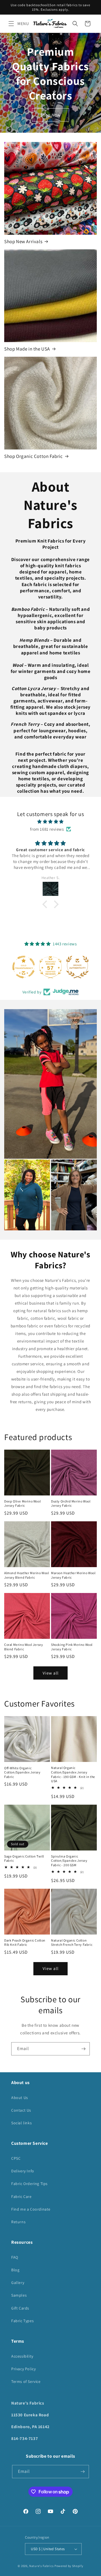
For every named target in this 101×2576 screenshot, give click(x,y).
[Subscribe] (83, 2049)
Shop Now (50, 115)
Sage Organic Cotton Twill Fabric (24, 1858)
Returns (18, 2222)
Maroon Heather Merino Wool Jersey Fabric (73, 1575)
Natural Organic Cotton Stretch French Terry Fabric (72, 1943)
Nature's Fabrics (41, 2566)
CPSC (16, 2158)
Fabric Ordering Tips (29, 2184)
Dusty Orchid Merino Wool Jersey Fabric (71, 1503)
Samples (19, 2295)
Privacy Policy (23, 2369)
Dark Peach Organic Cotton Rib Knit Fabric (25, 1943)
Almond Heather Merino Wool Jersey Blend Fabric (27, 1575)
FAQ (15, 2257)
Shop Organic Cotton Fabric (34, 456)
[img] (50, 822)
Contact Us (21, 2110)
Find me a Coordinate (31, 2209)
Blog (15, 2270)
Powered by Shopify (69, 2566)
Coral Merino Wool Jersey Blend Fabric (24, 1647)
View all (51, 1673)
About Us (20, 2098)
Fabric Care (21, 2197)
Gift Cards (20, 2308)
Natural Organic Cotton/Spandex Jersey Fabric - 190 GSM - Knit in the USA (73, 1774)
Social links (21, 2123)
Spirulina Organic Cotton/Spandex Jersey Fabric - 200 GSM (69, 1861)
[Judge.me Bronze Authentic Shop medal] (50, 967)
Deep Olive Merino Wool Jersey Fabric (22, 1503)
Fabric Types (22, 2321)
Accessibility (22, 2356)
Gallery (18, 2283)
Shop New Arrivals (23, 241)
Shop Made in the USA (27, 349)
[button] (11, 24)
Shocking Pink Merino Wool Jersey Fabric (72, 1647)
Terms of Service (26, 2381)
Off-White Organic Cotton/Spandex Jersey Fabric (22, 1772)
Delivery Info (23, 2171)
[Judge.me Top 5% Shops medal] (77, 967)
